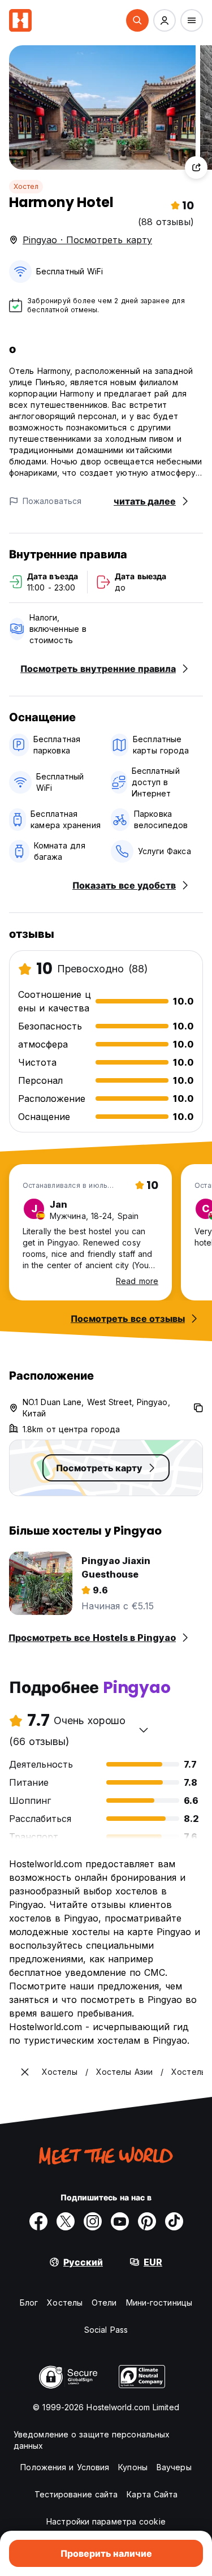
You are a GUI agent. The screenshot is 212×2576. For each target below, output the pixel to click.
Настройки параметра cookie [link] (106, 2521)
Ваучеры (174, 2467)
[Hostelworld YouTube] (120, 2221)
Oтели (104, 2303)
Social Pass (106, 2330)
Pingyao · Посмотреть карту (87, 240)
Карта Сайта (152, 2494)
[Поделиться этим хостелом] (196, 167)
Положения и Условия (65, 2467)
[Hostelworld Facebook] (38, 2221)
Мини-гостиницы (159, 2303)
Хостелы (65, 2303)
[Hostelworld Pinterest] (147, 2221)
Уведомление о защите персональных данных (92, 2440)
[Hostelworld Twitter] (66, 2221)
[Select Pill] (137, 20)
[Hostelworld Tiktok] (174, 2221)
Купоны (133, 2467)
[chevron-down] (144, 1730)
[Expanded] (25, 2072)
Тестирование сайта (76, 2494)
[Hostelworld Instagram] (93, 2221)
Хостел (26, 186)
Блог (29, 2303)
